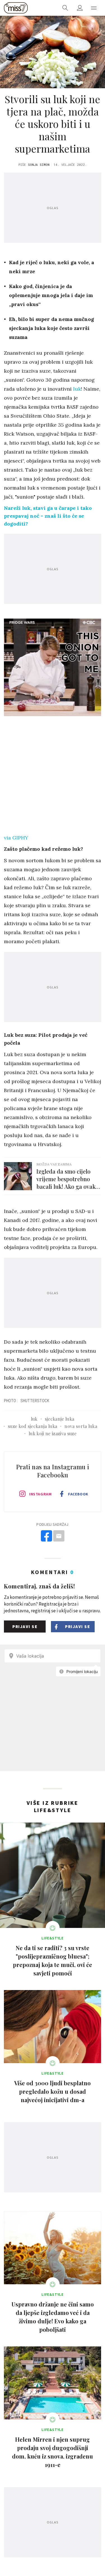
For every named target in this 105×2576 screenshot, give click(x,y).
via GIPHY (16, 838)
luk (77, 389)
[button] (94, 8)
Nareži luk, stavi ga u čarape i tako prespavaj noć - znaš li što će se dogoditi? (48, 516)
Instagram (40, 1494)
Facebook (78, 1494)
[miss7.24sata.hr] (16, 8)
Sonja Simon (39, 165)
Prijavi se (25, 1627)
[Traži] (65, 8)
